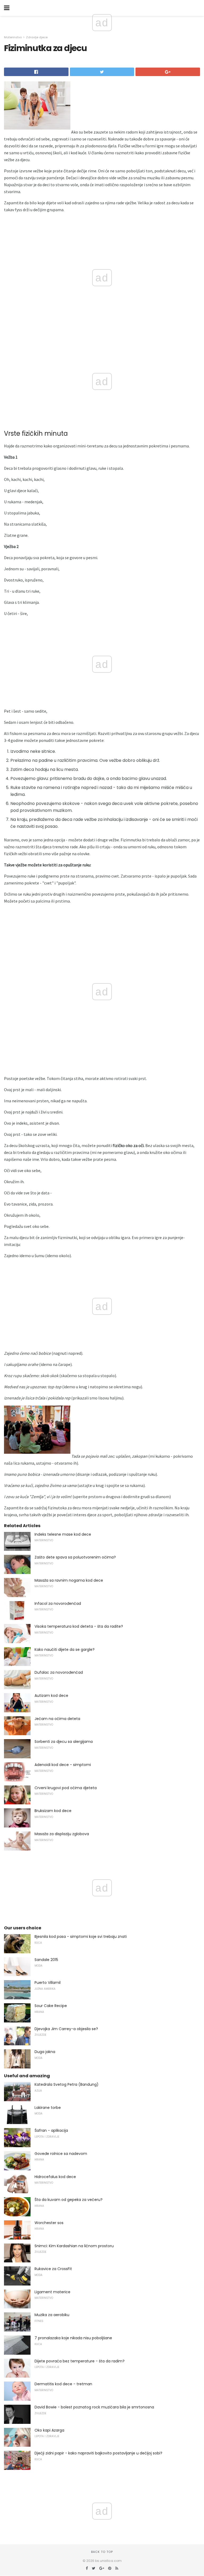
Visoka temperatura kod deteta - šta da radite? (79, 1626)
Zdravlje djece (37, 37)
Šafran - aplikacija (51, 2130)
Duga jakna (45, 2052)
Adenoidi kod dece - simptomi (63, 1765)
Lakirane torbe (48, 2108)
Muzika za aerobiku (52, 2315)
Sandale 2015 (46, 1960)
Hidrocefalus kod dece (55, 2177)
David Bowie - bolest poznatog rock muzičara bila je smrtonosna (94, 2407)
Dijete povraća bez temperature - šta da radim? (80, 2361)
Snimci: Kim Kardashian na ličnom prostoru (74, 2246)
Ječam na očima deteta (57, 1719)
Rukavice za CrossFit (53, 2269)
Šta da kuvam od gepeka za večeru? (69, 2200)
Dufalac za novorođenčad (59, 1672)
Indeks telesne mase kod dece (63, 1534)
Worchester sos (49, 2223)
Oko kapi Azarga (49, 2430)
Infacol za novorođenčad (58, 1603)
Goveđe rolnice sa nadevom (61, 2154)
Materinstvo (13, 37)
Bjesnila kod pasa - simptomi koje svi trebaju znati (81, 1937)
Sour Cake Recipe (51, 2006)
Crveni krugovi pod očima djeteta (66, 1788)
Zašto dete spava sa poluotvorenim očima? (75, 1557)
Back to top (102, 2552)
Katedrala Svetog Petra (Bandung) (67, 2084)
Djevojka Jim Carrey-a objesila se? (66, 2029)
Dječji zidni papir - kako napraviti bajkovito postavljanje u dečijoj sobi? (98, 2453)
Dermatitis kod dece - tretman (63, 2384)
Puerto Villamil (48, 1983)
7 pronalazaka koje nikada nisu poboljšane (73, 2338)
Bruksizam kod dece (53, 1811)
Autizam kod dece (51, 1696)
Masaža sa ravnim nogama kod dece (69, 1580)
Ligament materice (52, 2292)
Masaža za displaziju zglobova (62, 1834)
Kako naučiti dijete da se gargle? (65, 1650)
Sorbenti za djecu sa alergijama (64, 1742)
